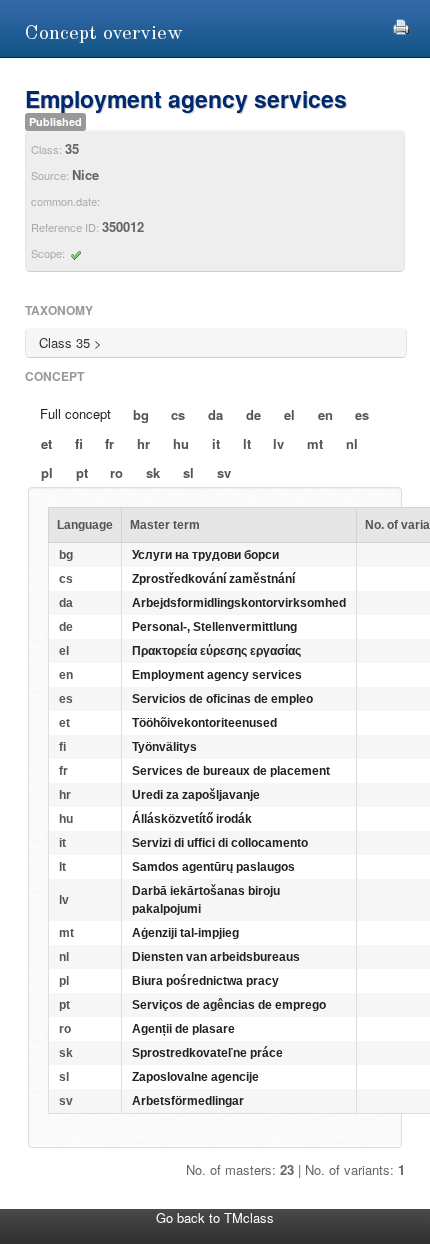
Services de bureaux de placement (231, 771)
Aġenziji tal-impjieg (185, 933)
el (289, 414)
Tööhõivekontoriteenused (204, 723)
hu (181, 443)
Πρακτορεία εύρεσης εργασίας (216, 651)
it (216, 443)
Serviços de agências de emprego (229, 1005)
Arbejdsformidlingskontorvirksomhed (239, 603)
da (215, 414)
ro (116, 472)
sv (224, 472)
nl (352, 443)
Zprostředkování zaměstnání (213, 579)
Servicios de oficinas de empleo (222, 699)
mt (315, 443)
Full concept (75, 413)
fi (79, 443)
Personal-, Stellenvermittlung (214, 627)
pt (82, 472)
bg (141, 414)
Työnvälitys (164, 747)
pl (47, 472)
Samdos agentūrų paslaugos (213, 867)
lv (278, 443)
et (46, 443)
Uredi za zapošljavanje (196, 795)
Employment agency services (217, 675)
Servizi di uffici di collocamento (220, 843)
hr (143, 443)
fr (109, 443)
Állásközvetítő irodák (192, 819)
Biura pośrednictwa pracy (205, 981)
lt (247, 443)
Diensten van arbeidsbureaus (216, 957)
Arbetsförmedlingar (188, 1101)
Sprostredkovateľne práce (207, 1053)
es (362, 414)
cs (178, 414)
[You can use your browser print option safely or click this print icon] (401, 24)
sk (153, 472)
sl (188, 472)
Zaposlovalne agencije (195, 1077)
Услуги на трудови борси (205, 555)
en (325, 414)
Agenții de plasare (183, 1029)
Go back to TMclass (215, 1217)
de (253, 414)
